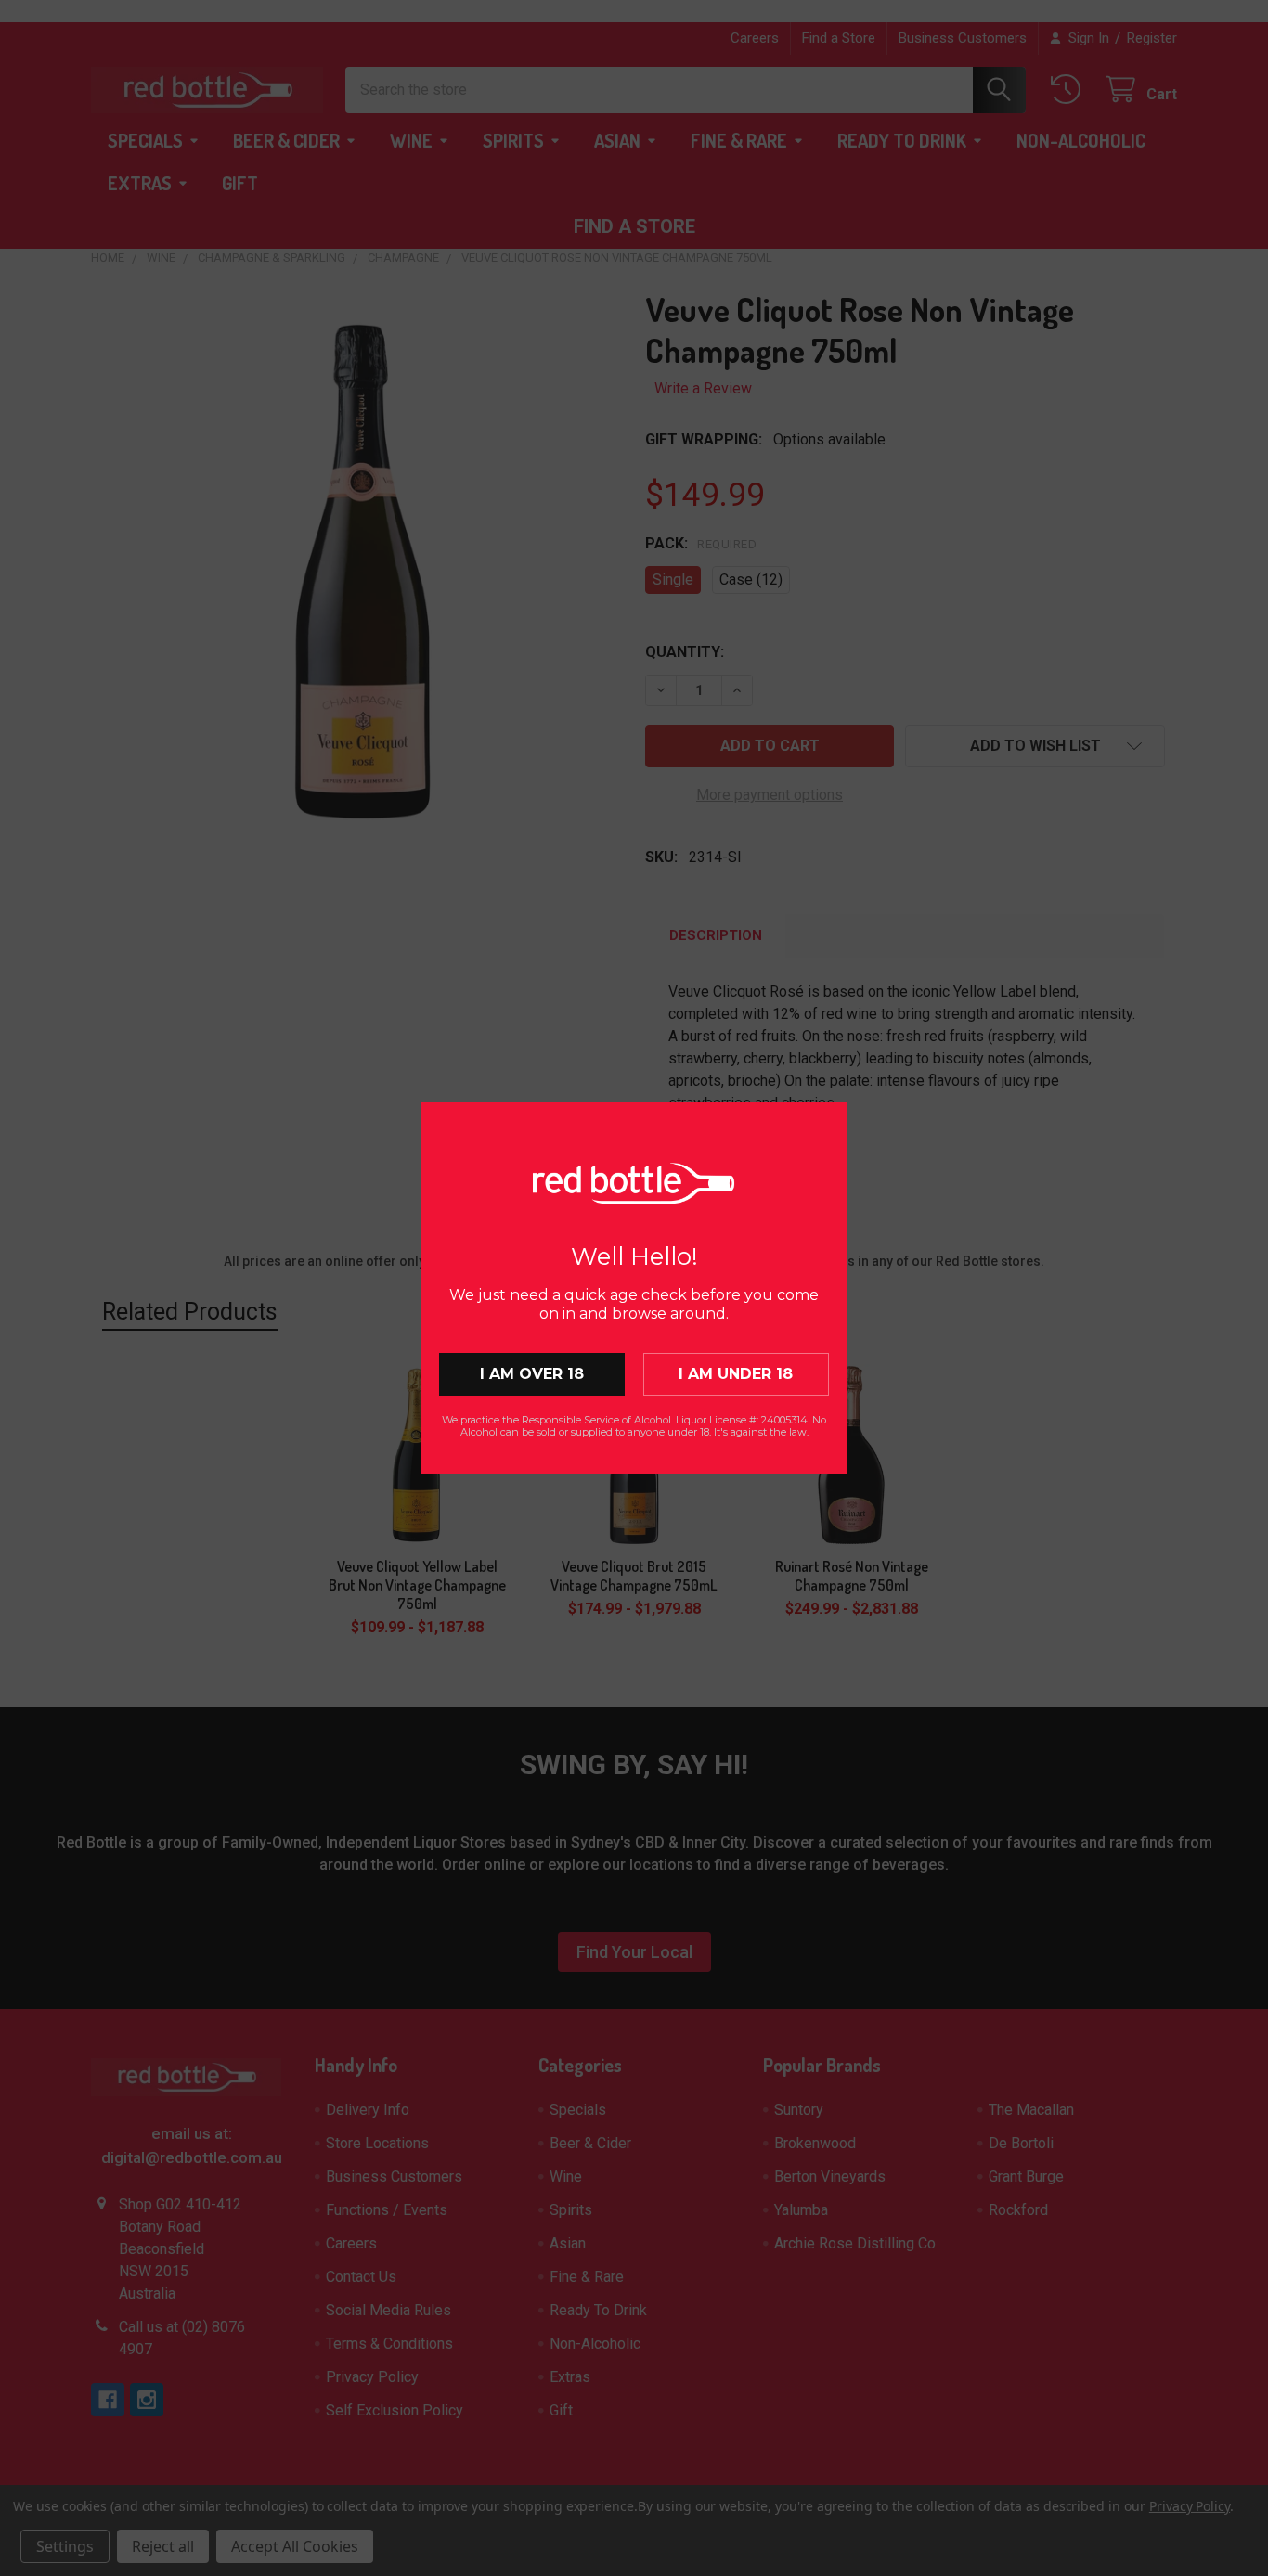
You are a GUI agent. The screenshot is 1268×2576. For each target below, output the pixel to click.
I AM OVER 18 (532, 1374)
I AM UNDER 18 (736, 1374)
